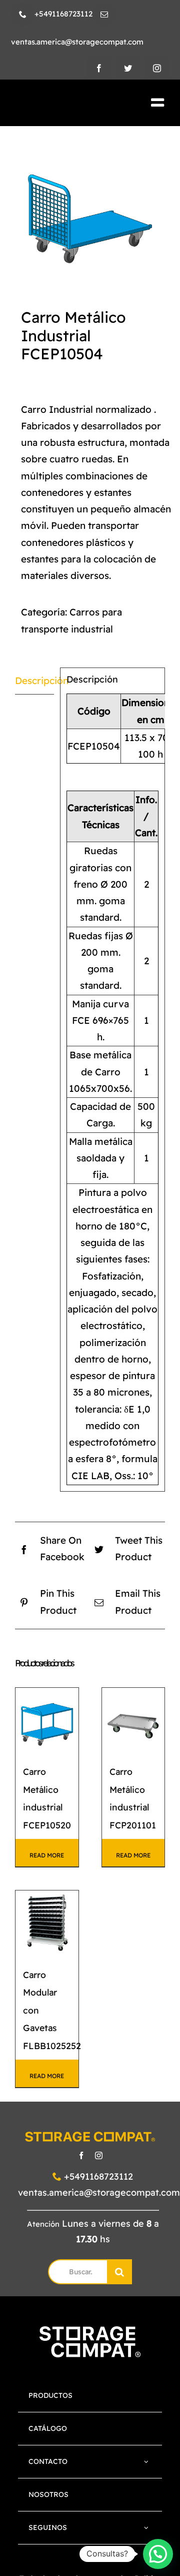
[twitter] (128, 68)
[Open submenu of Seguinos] (146, 2528)
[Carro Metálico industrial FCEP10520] (47, 1719)
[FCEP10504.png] (90, 208)
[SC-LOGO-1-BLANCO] (90, 2331)
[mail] (104, 14)
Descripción (34, 681)
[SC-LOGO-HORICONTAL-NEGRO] (64, 103)
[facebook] (99, 68)
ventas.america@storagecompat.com (99, 2192)
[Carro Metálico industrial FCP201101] (133, 1719)
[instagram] (157, 68)
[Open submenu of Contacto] (146, 2462)
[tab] (34, 681)
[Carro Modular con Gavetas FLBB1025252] (47, 1922)
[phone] (23, 14)
